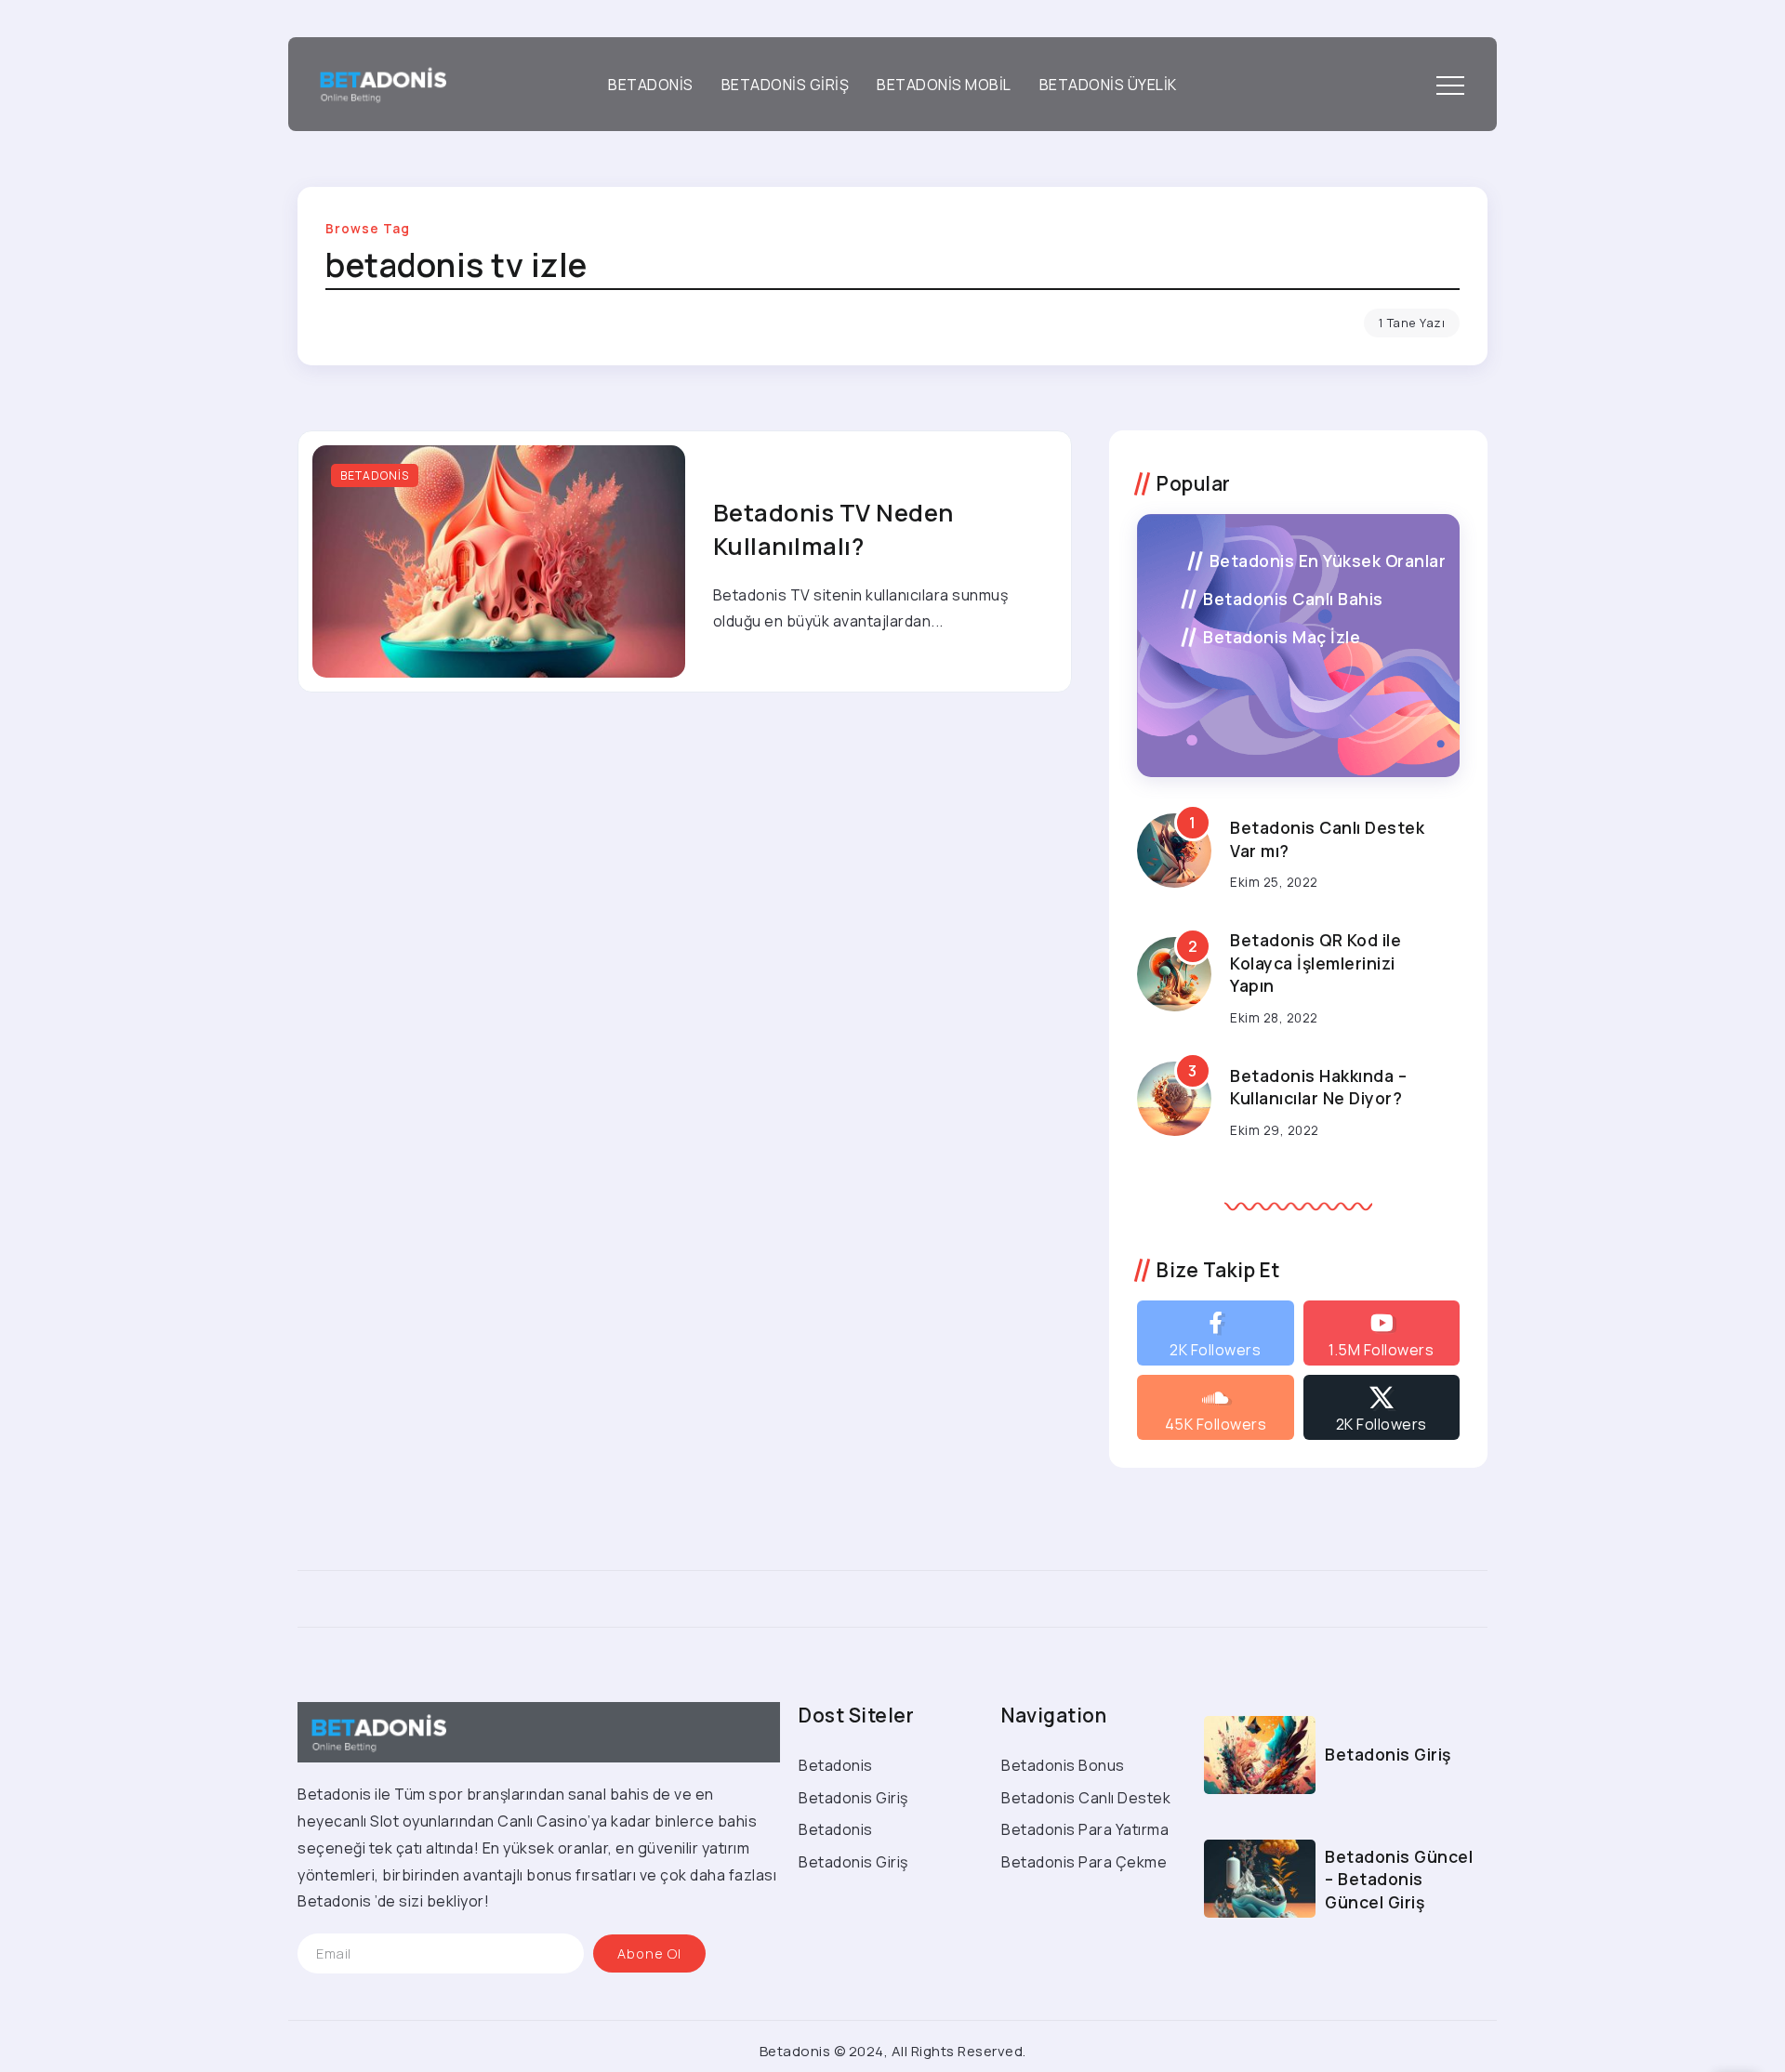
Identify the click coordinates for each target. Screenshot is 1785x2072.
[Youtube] (1382, 1333)
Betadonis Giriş (1388, 1754)
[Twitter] (1382, 1407)
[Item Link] (499, 561)
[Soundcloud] (1215, 1407)
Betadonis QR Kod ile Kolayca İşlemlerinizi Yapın (1316, 963)
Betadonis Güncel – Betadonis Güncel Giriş (1399, 1879)
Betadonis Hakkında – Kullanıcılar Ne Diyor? (1318, 1087)
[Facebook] (1215, 1333)
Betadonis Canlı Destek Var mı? (1327, 839)
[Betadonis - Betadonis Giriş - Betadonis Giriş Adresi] (377, 83)
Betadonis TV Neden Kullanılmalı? (833, 529)
